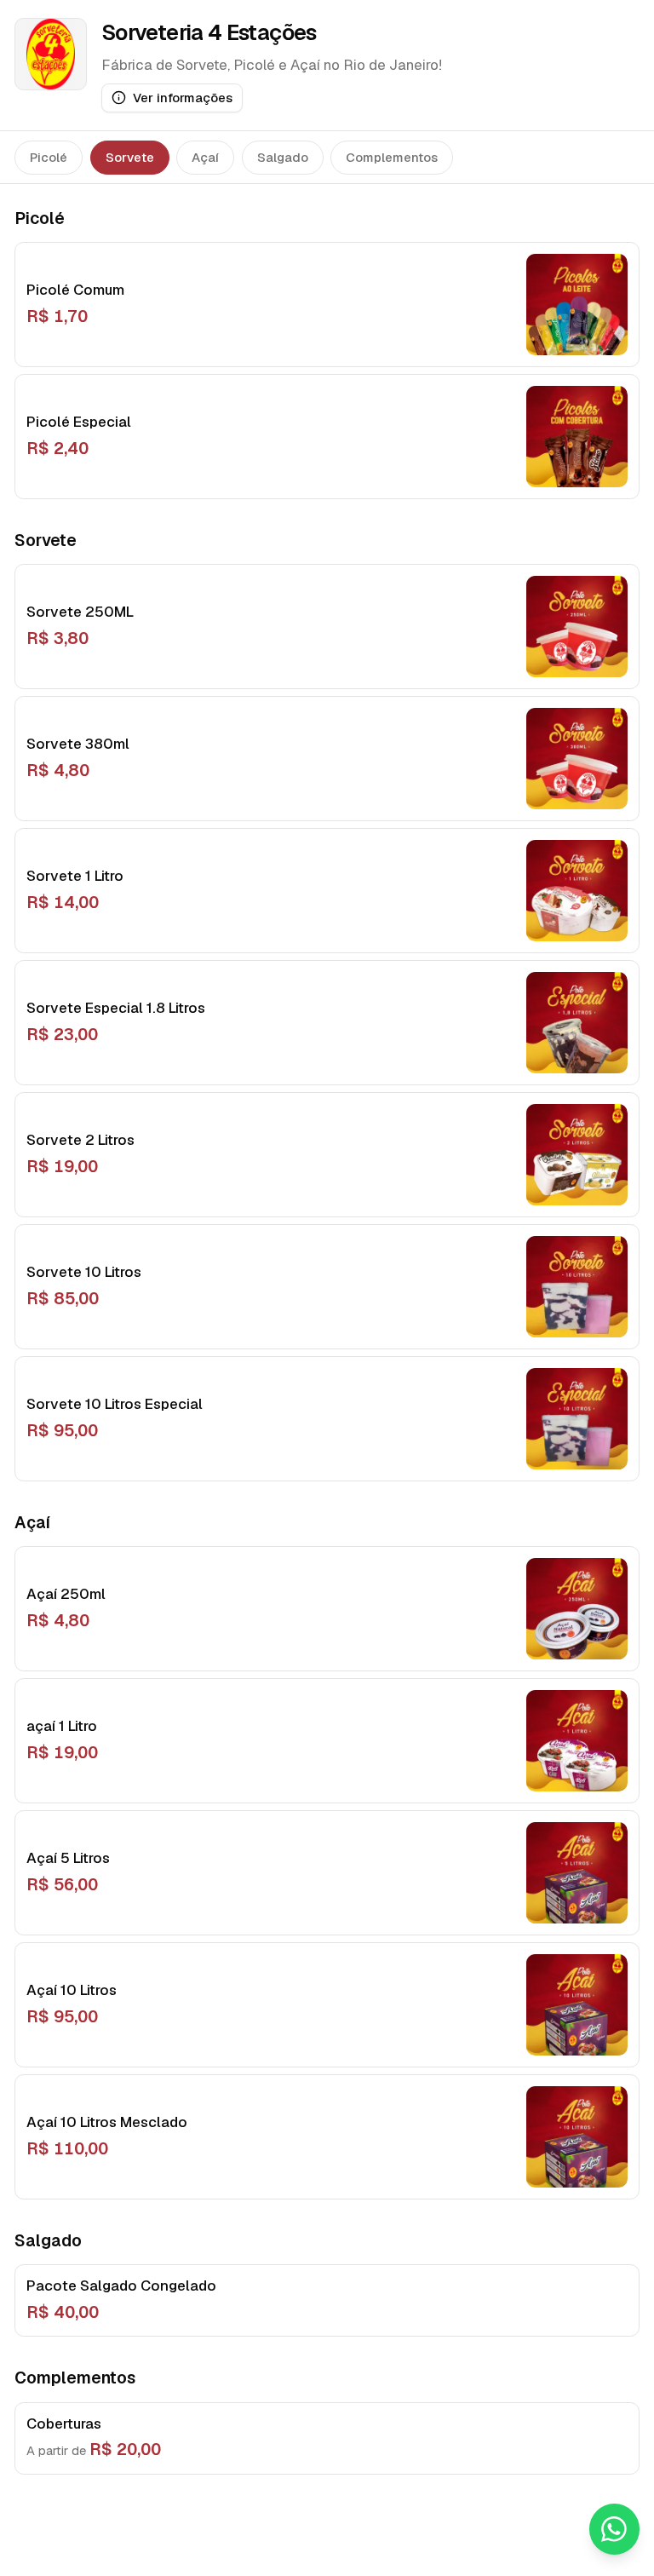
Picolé (49, 157)
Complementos (392, 157)
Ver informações (183, 98)
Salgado (283, 157)
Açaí (205, 157)
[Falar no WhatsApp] (615, 2529)
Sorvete (130, 157)
